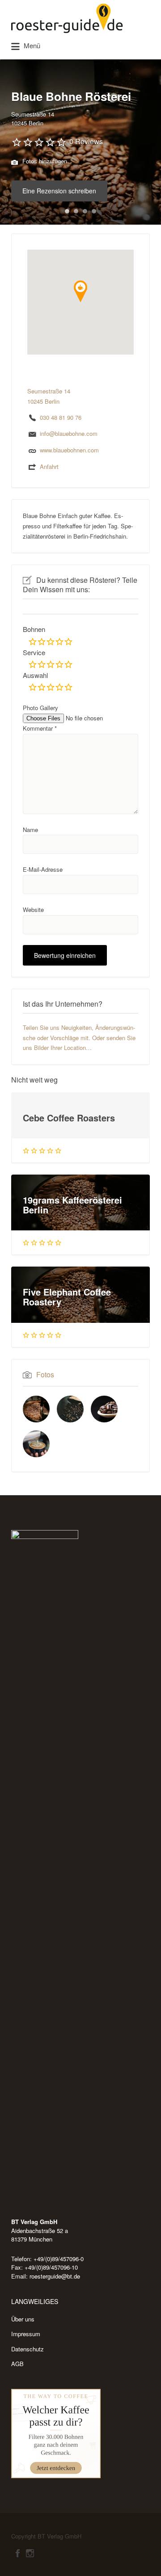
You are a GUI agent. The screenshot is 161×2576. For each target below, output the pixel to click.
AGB (17, 2364)
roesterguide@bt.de (55, 2276)
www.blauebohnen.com (69, 450)
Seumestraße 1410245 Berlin (33, 119)
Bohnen (34, 629)
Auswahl (35, 675)
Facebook (18, 2553)
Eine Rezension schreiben (59, 191)
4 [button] (94, 211)
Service (34, 652)
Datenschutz (28, 2349)
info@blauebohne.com (69, 433)
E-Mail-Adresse (43, 869)
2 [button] (76, 211)
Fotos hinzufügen (44, 161)
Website (33, 910)
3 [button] (85, 211)
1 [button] (67, 211)
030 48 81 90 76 (61, 417)
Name (30, 830)
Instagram (30, 2553)
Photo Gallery (40, 708)
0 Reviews (86, 141)
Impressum (26, 2334)
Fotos (45, 1374)
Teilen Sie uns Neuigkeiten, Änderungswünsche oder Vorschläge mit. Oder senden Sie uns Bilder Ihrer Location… (79, 1038)
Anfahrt (49, 466)
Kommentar (40, 728)
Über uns (23, 2319)
